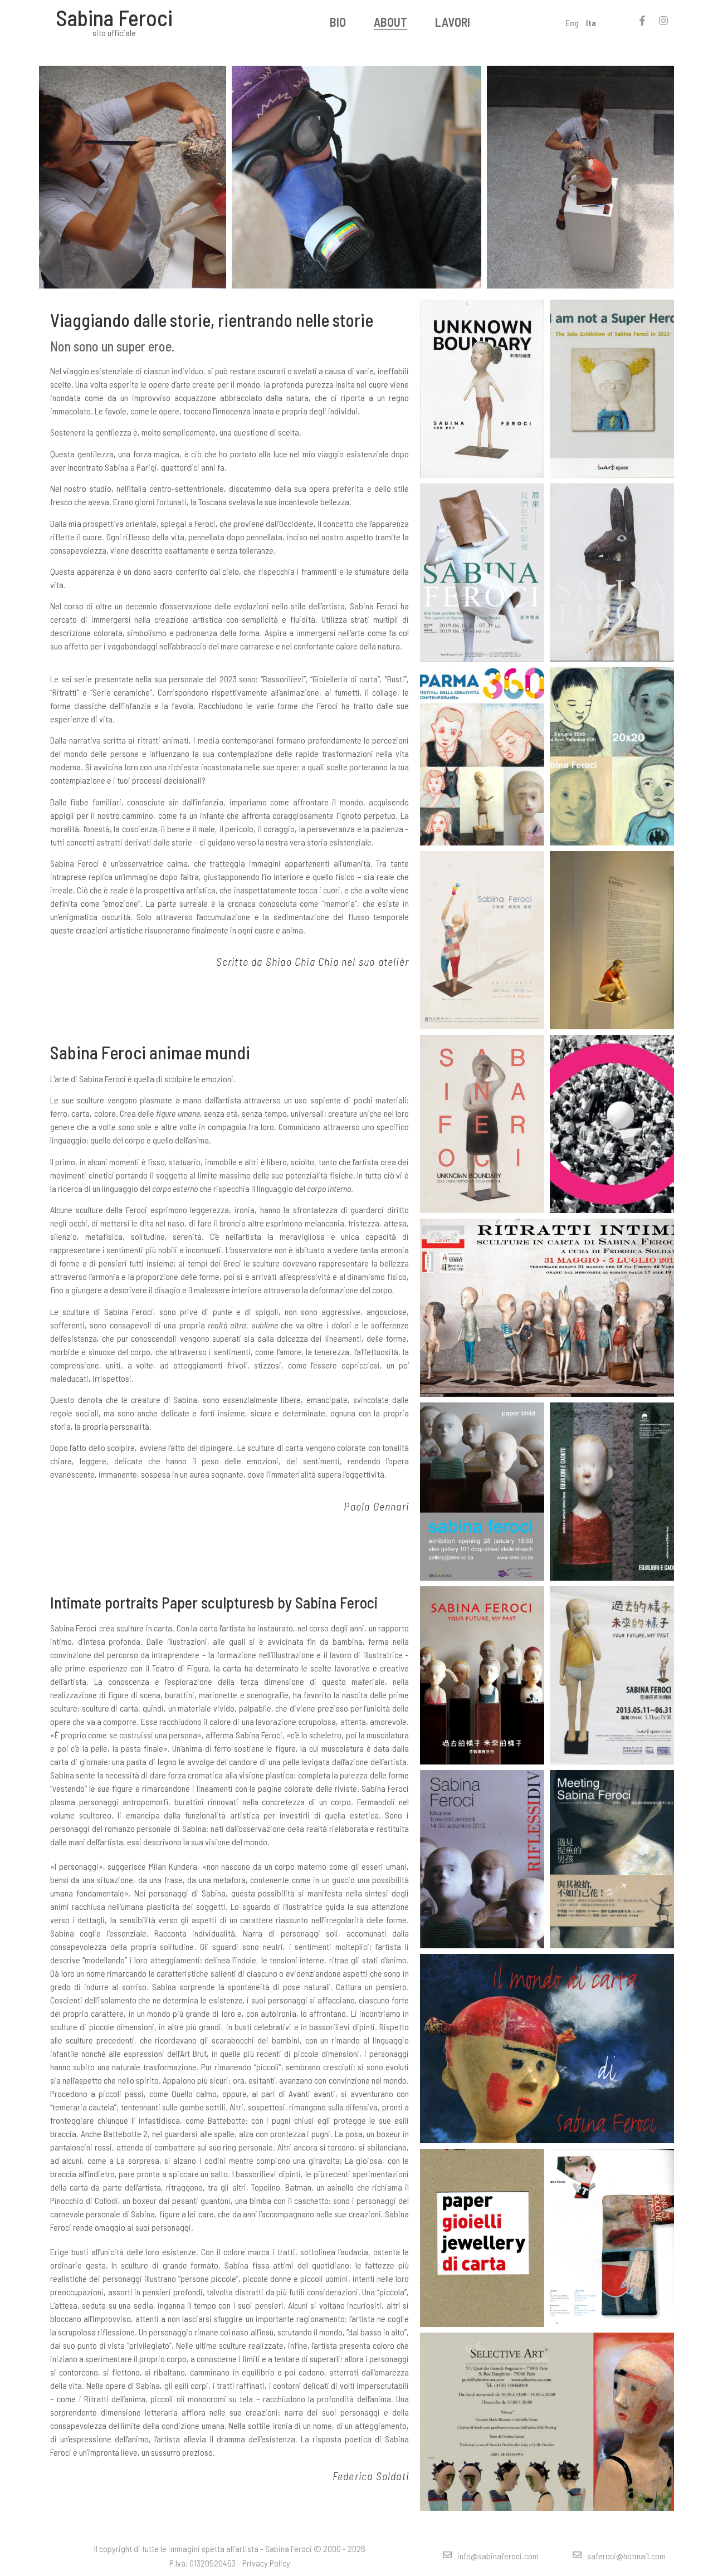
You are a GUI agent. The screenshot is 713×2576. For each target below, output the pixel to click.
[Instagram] (663, 21)
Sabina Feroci (114, 17)
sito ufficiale (114, 33)
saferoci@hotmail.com (626, 2556)
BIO (338, 22)
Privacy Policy (266, 2563)
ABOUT (390, 22)
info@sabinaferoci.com (498, 2556)
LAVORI (453, 22)
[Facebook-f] (642, 21)
